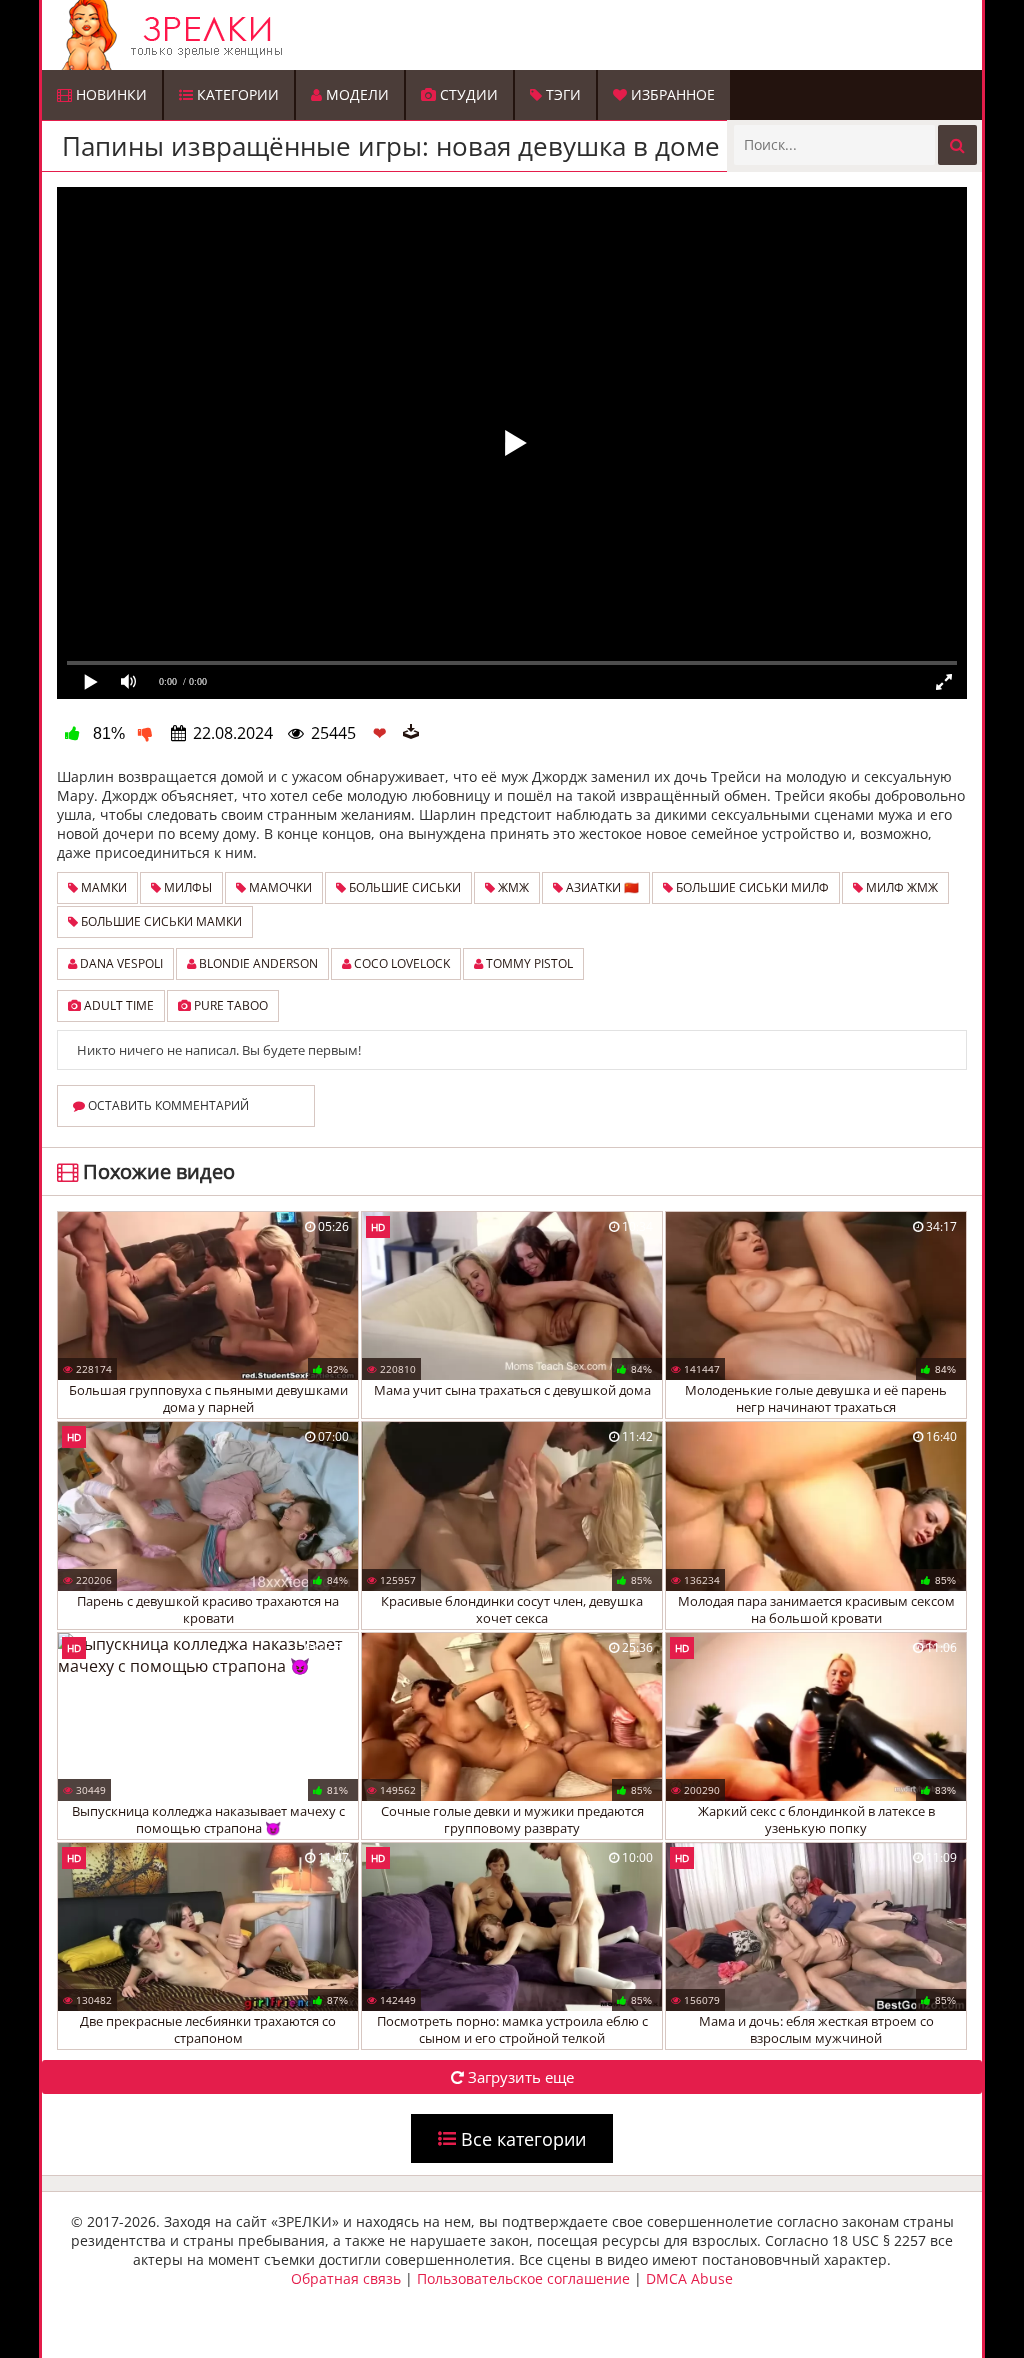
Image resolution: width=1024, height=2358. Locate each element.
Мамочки (279, 887)
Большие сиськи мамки (160, 921)
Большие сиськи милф (751, 887)
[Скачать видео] (411, 733)
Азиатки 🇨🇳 (601, 887)
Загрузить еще (519, 2077)
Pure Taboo (229, 1005)
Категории (236, 94)
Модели (355, 94)
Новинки (109, 94)
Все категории (521, 2138)
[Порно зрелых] (517, 35)
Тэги (561, 94)
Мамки (102, 887)
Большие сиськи (403, 887)
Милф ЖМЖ (900, 887)
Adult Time (117, 1005)
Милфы (186, 887)
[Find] (957, 145)
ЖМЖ (512, 887)
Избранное (671, 94)
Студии (467, 94)
